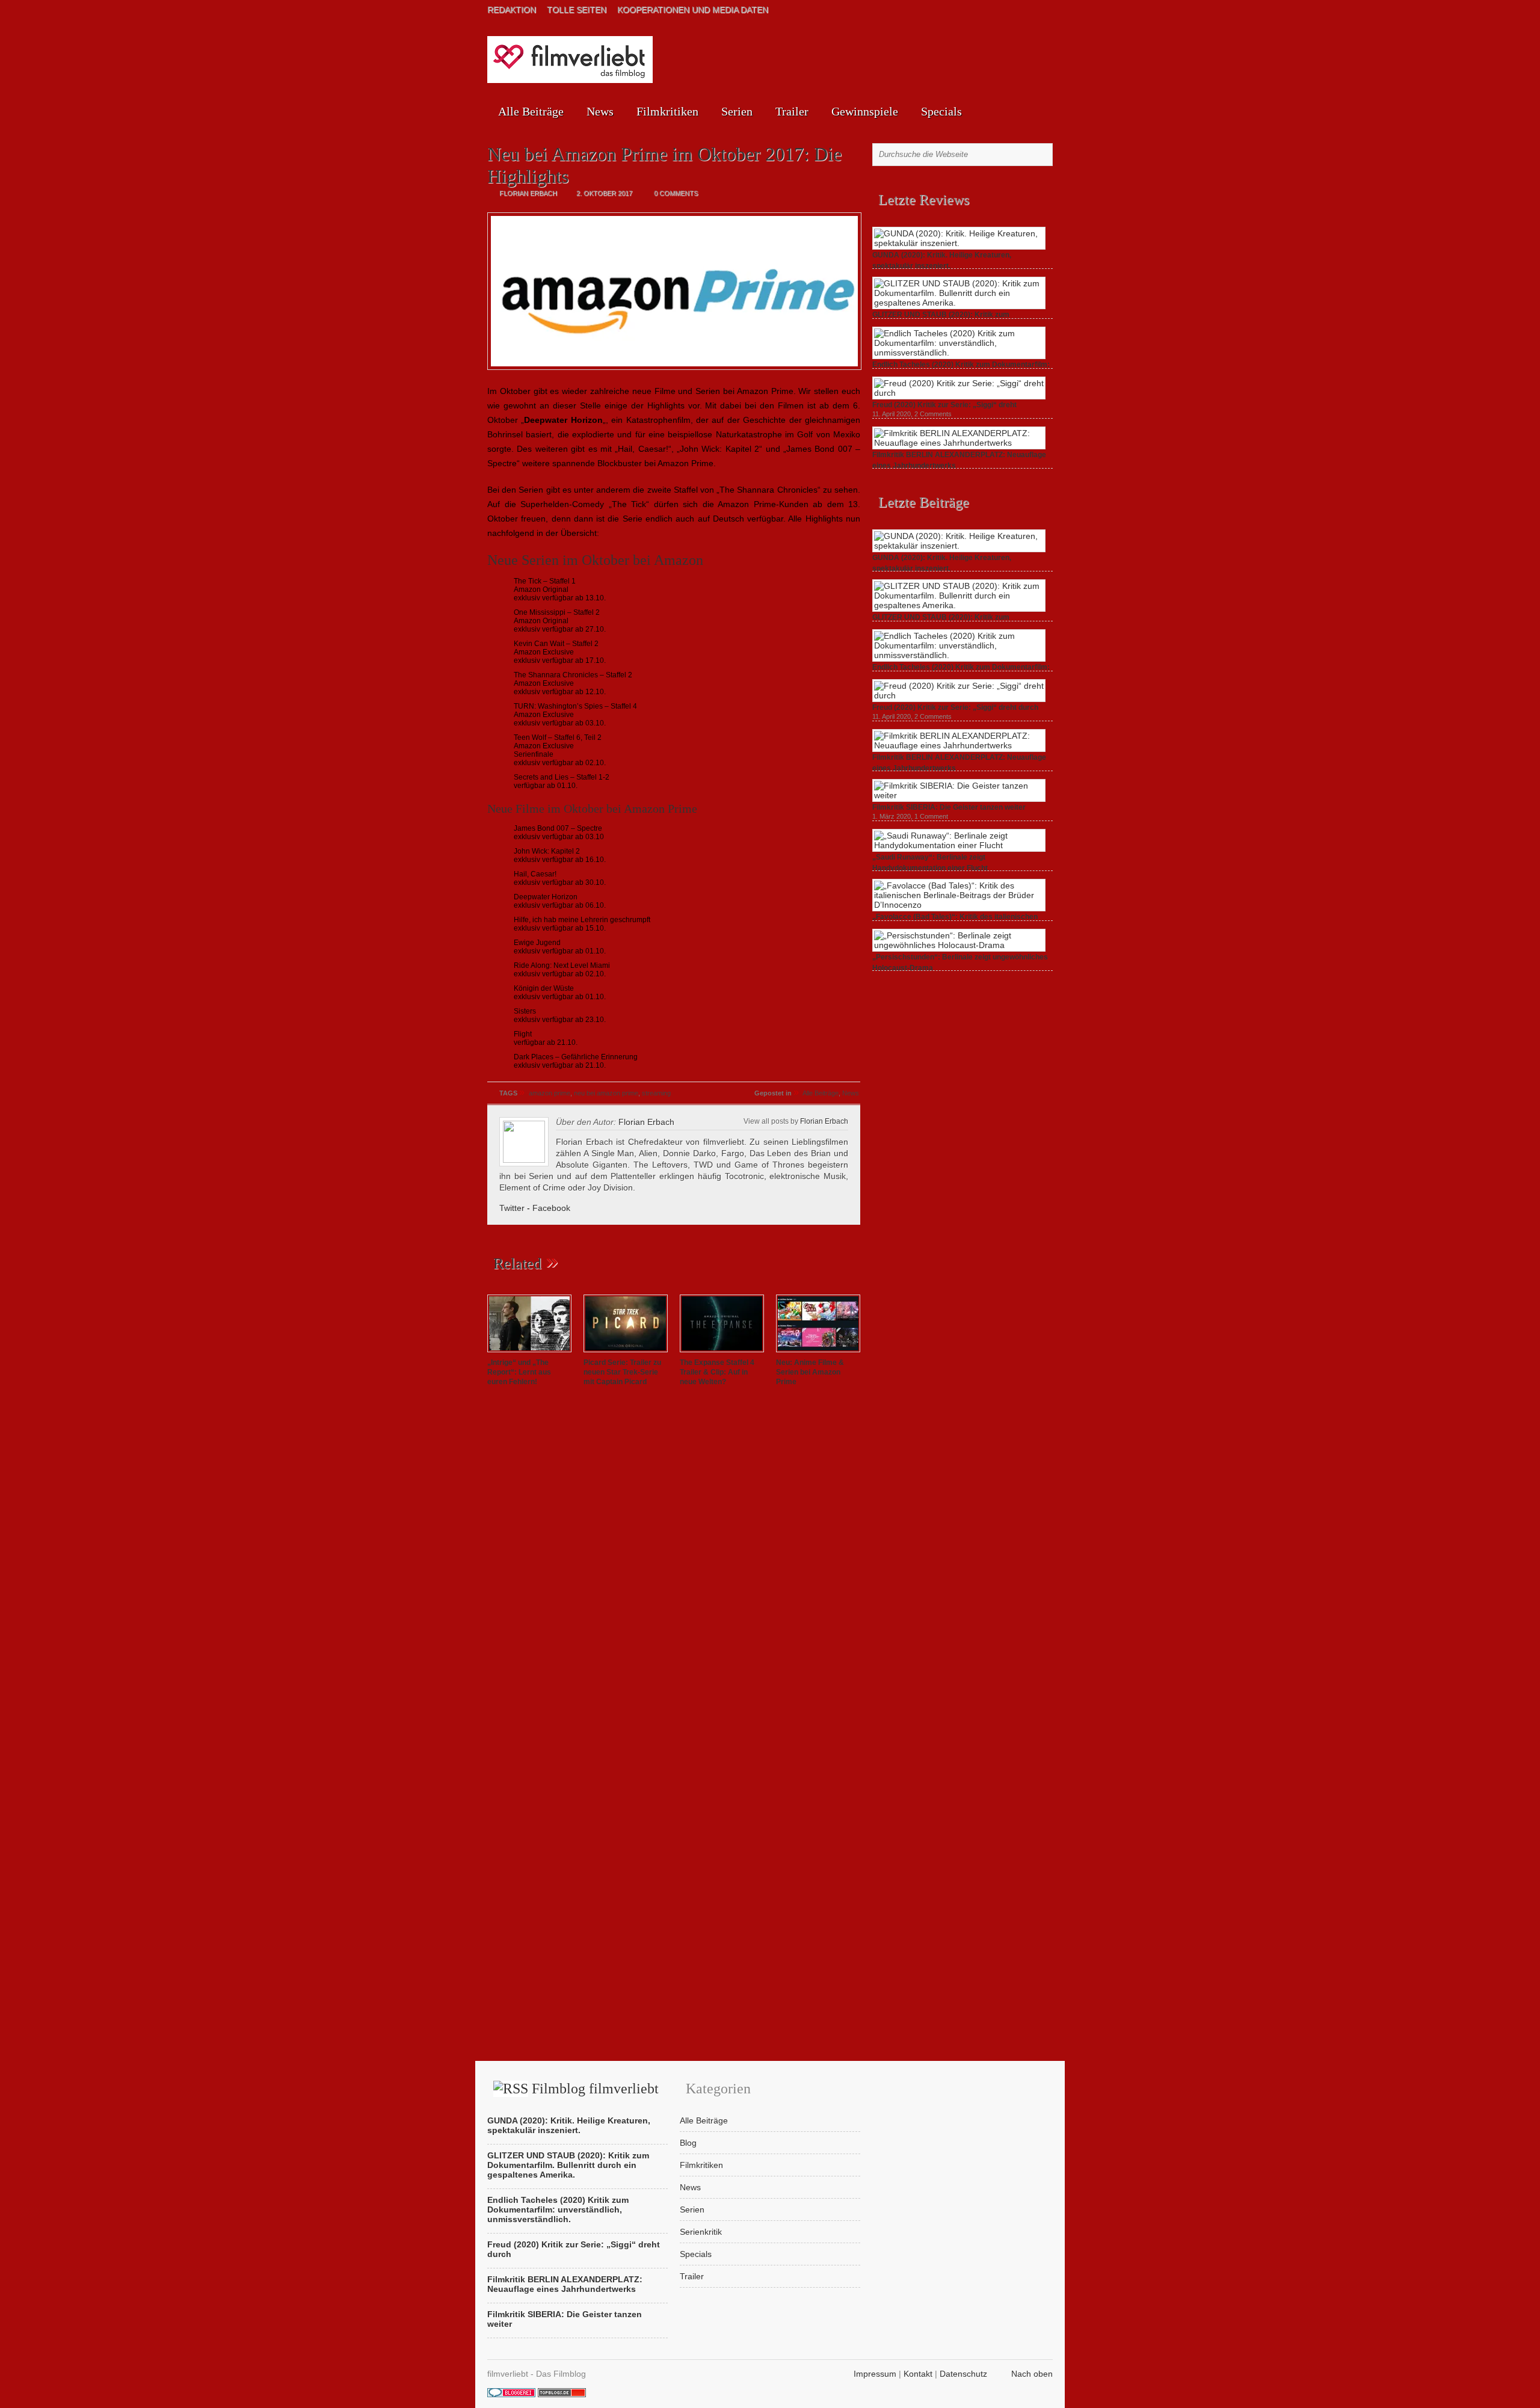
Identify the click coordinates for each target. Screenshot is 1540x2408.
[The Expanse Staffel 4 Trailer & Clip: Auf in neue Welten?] (722, 1353)
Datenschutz (963, 2374)
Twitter (512, 1208)
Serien (737, 111)
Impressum (875, 2374)
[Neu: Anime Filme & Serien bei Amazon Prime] (818, 1353)
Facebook (551, 1208)
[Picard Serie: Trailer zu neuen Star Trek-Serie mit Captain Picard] (626, 1353)
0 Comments (676, 193)
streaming (656, 1093)
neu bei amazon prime (606, 1093)
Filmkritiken (667, 111)
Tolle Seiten (577, 10)
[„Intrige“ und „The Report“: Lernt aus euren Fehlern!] (529, 1353)
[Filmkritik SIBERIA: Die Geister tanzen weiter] (959, 795)
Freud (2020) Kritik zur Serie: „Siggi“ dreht (944, 405)
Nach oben (1032, 2374)
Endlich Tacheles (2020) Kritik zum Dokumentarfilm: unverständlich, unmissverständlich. (558, 2209)
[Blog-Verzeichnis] (511, 2394)
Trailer (792, 111)
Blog (688, 2143)
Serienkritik (701, 2232)
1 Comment (931, 816)
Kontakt (918, 2374)
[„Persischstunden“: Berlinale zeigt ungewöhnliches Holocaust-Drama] (959, 945)
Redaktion (512, 10)
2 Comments (933, 414)
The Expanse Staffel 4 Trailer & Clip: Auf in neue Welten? (717, 1372)
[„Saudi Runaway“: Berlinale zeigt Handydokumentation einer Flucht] (959, 845)
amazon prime (550, 1093)
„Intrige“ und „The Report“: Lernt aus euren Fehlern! (519, 1372)
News (600, 111)
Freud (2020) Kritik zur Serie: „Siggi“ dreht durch (955, 707)
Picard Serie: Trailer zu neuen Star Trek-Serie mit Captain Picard (622, 1372)
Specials (941, 111)
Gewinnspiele (865, 111)
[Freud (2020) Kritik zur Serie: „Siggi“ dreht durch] (959, 393)
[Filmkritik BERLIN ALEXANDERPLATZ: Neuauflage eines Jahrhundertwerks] (959, 443)
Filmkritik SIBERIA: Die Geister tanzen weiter (949, 807)
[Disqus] (674, 1565)
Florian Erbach (824, 1121)
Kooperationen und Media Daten (693, 10)
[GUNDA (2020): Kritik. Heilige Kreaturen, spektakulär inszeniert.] (959, 243)
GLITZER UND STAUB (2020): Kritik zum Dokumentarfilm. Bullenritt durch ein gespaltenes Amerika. (568, 2165)
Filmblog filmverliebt (595, 2089)
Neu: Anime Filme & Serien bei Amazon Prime (810, 1372)
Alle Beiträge (531, 111)
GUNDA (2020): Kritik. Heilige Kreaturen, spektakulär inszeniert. (569, 2125)
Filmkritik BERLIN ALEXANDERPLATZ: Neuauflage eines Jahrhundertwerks (565, 2284)
